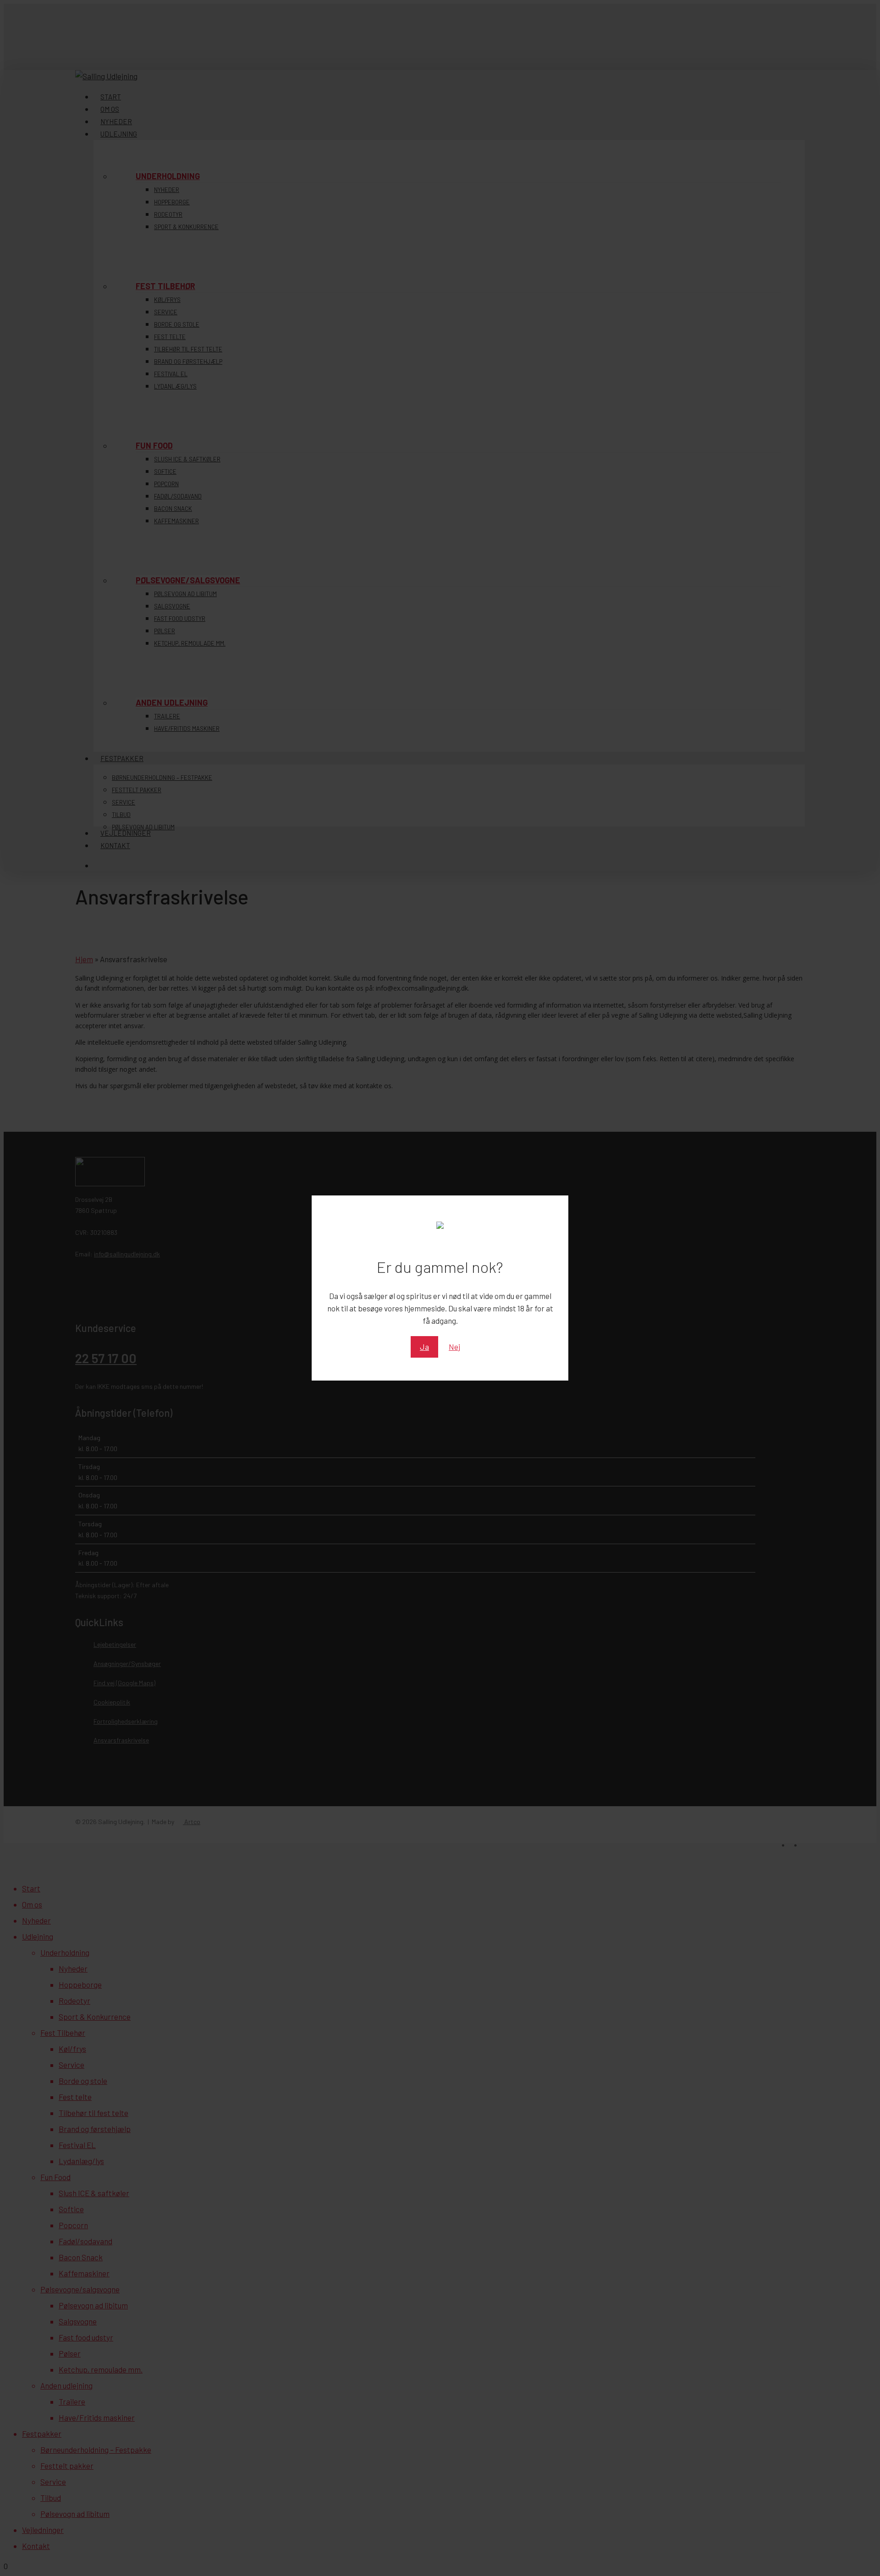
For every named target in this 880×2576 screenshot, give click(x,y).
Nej (454, 1347)
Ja (424, 1347)
